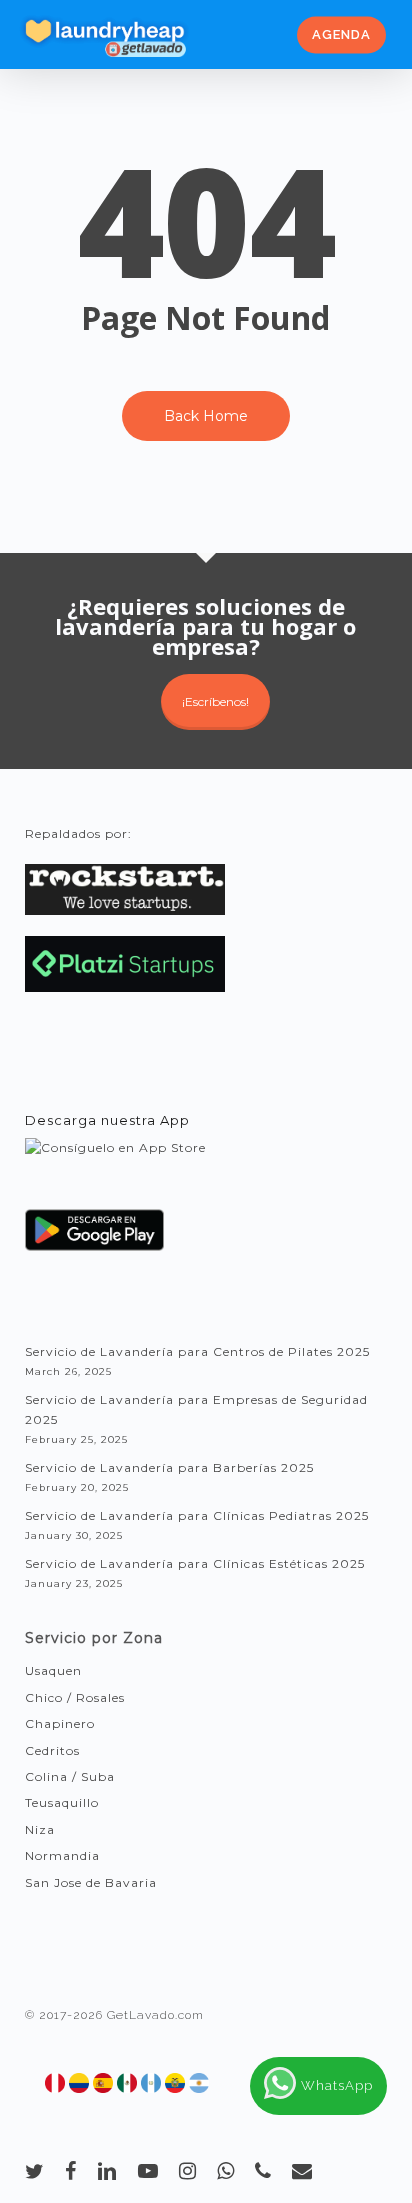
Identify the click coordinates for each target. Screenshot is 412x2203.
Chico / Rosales (75, 1697)
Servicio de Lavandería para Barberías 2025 (169, 1467)
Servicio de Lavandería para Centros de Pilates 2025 (197, 1351)
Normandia (62, 1855)
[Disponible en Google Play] (95, 1237)
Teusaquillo (62, 1802)
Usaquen (53, 1670)
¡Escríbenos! (215, 701)
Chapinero (60, 1723)
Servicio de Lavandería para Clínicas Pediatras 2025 (197, 1515)
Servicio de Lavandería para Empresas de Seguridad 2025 (196, 1409)
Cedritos (52, 1750)
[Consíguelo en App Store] (115, 1166)
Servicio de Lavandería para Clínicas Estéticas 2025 (195, 1563)
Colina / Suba (70, 1776)
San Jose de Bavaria (91, 1882)
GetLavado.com (155, 2015)
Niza (40, 1829)
